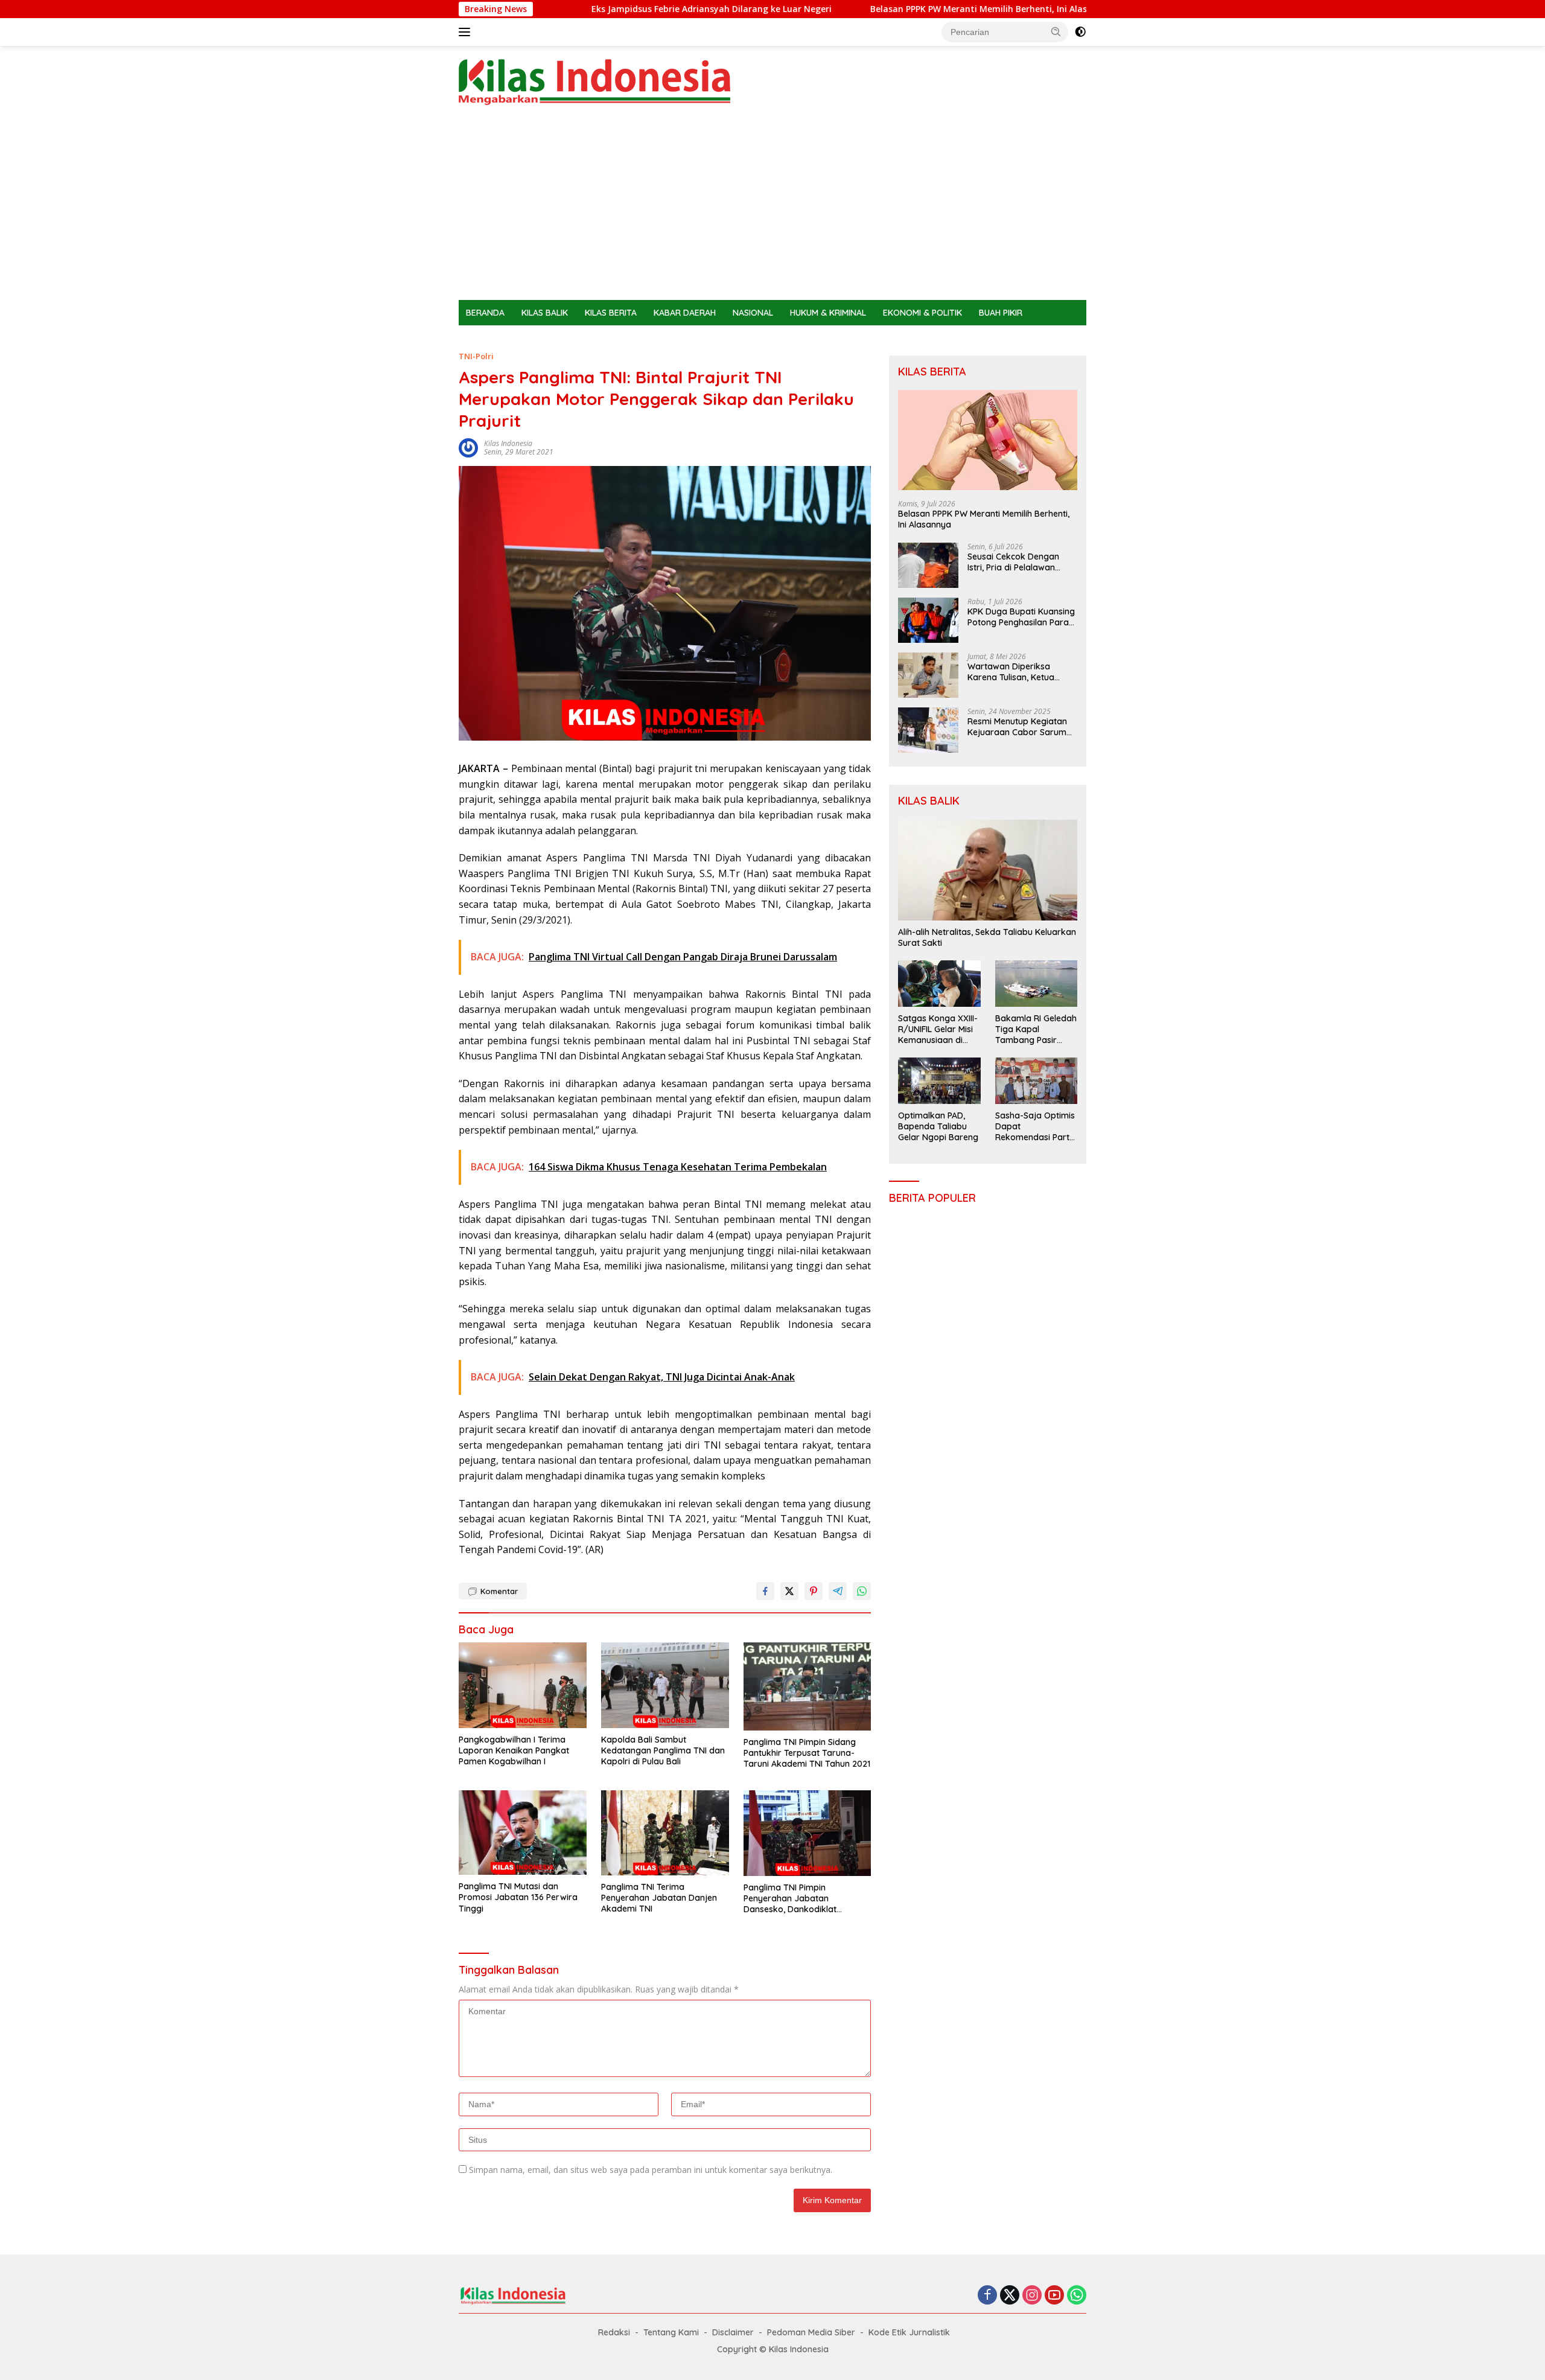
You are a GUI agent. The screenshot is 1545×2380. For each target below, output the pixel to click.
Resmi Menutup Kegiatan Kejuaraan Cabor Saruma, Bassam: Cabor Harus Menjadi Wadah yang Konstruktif (1021, 727)
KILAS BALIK (545, 313)
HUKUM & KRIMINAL (828, 313)
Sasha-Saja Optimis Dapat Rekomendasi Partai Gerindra (1036, 1127)
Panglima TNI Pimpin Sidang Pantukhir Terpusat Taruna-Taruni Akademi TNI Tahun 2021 (807, 1753)
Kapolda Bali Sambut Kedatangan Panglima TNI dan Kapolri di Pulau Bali (663, 1750)
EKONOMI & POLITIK (922, 313)
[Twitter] (1010, 2296)
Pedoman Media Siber (811, 2332)
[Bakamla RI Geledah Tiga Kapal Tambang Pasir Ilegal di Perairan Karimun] (1036, 983)
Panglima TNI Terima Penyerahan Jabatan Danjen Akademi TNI (659, 1898)
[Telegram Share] (838, 1591)
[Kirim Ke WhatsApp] (862, 1591)
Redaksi (614, 2332)
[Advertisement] (772, 209)
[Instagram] (1032, 2296)
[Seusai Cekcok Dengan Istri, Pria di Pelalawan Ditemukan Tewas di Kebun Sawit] (928, 565)
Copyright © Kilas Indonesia (773, 2349)
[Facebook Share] (765, 1591)
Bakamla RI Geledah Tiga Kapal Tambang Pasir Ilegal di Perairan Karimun (1036, 1029)
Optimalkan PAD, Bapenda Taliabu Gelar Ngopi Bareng (938, 1126)
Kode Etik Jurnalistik (909, 2332)
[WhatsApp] (1077, 2296)
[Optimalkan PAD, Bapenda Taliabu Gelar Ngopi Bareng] (939, 1080)
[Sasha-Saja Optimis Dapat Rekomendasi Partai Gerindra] (1036, 1080)
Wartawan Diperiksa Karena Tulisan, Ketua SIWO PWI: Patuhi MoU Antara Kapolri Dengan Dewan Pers (1014, 672)
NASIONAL (753, 313)
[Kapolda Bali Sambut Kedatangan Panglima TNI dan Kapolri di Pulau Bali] (665, 1685)
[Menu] (467, 32)
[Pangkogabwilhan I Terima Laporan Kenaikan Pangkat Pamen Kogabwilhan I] (523, 1685)
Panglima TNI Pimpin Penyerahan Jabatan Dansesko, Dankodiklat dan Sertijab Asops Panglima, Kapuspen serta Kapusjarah (804, 1899)
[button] (1056, 31)
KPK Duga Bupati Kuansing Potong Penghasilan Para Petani (1021, 617)
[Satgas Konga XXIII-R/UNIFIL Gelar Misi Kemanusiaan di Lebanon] (939, 983)
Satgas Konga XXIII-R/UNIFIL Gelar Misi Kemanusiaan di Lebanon (938, 1029)
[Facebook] (987, 2296)
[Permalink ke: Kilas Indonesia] (468, 447)
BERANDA (485, 313)
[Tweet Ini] (789, 1591)
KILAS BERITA (611, 313)
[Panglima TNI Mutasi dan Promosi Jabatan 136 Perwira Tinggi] (523, 1833)
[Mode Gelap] (1080, 32)
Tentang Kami (671, 2332)
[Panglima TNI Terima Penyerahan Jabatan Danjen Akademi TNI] (665, 1833)
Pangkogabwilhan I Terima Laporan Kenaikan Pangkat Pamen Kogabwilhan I (514, 1750)
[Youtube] (1054, 2296)
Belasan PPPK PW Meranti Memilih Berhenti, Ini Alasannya (872, 9)
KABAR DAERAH (685, 313)
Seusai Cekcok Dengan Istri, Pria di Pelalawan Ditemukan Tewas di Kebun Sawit (1022, 562)
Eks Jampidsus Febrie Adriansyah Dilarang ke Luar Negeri (592, 9)
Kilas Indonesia (508, 443)
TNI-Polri (476, 356)
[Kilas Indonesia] (594, 81)
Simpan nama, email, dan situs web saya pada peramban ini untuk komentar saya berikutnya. (651, 2170)
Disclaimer (733, 2332)
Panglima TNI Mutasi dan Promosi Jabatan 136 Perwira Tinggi (518, 1897)
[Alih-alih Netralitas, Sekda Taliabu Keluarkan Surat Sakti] (988, 870)
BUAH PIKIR (1001, 313)
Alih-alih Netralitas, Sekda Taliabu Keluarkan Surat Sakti (987, 937)
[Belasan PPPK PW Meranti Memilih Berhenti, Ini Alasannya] (988, 440)
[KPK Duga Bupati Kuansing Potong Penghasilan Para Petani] (928, 620)
